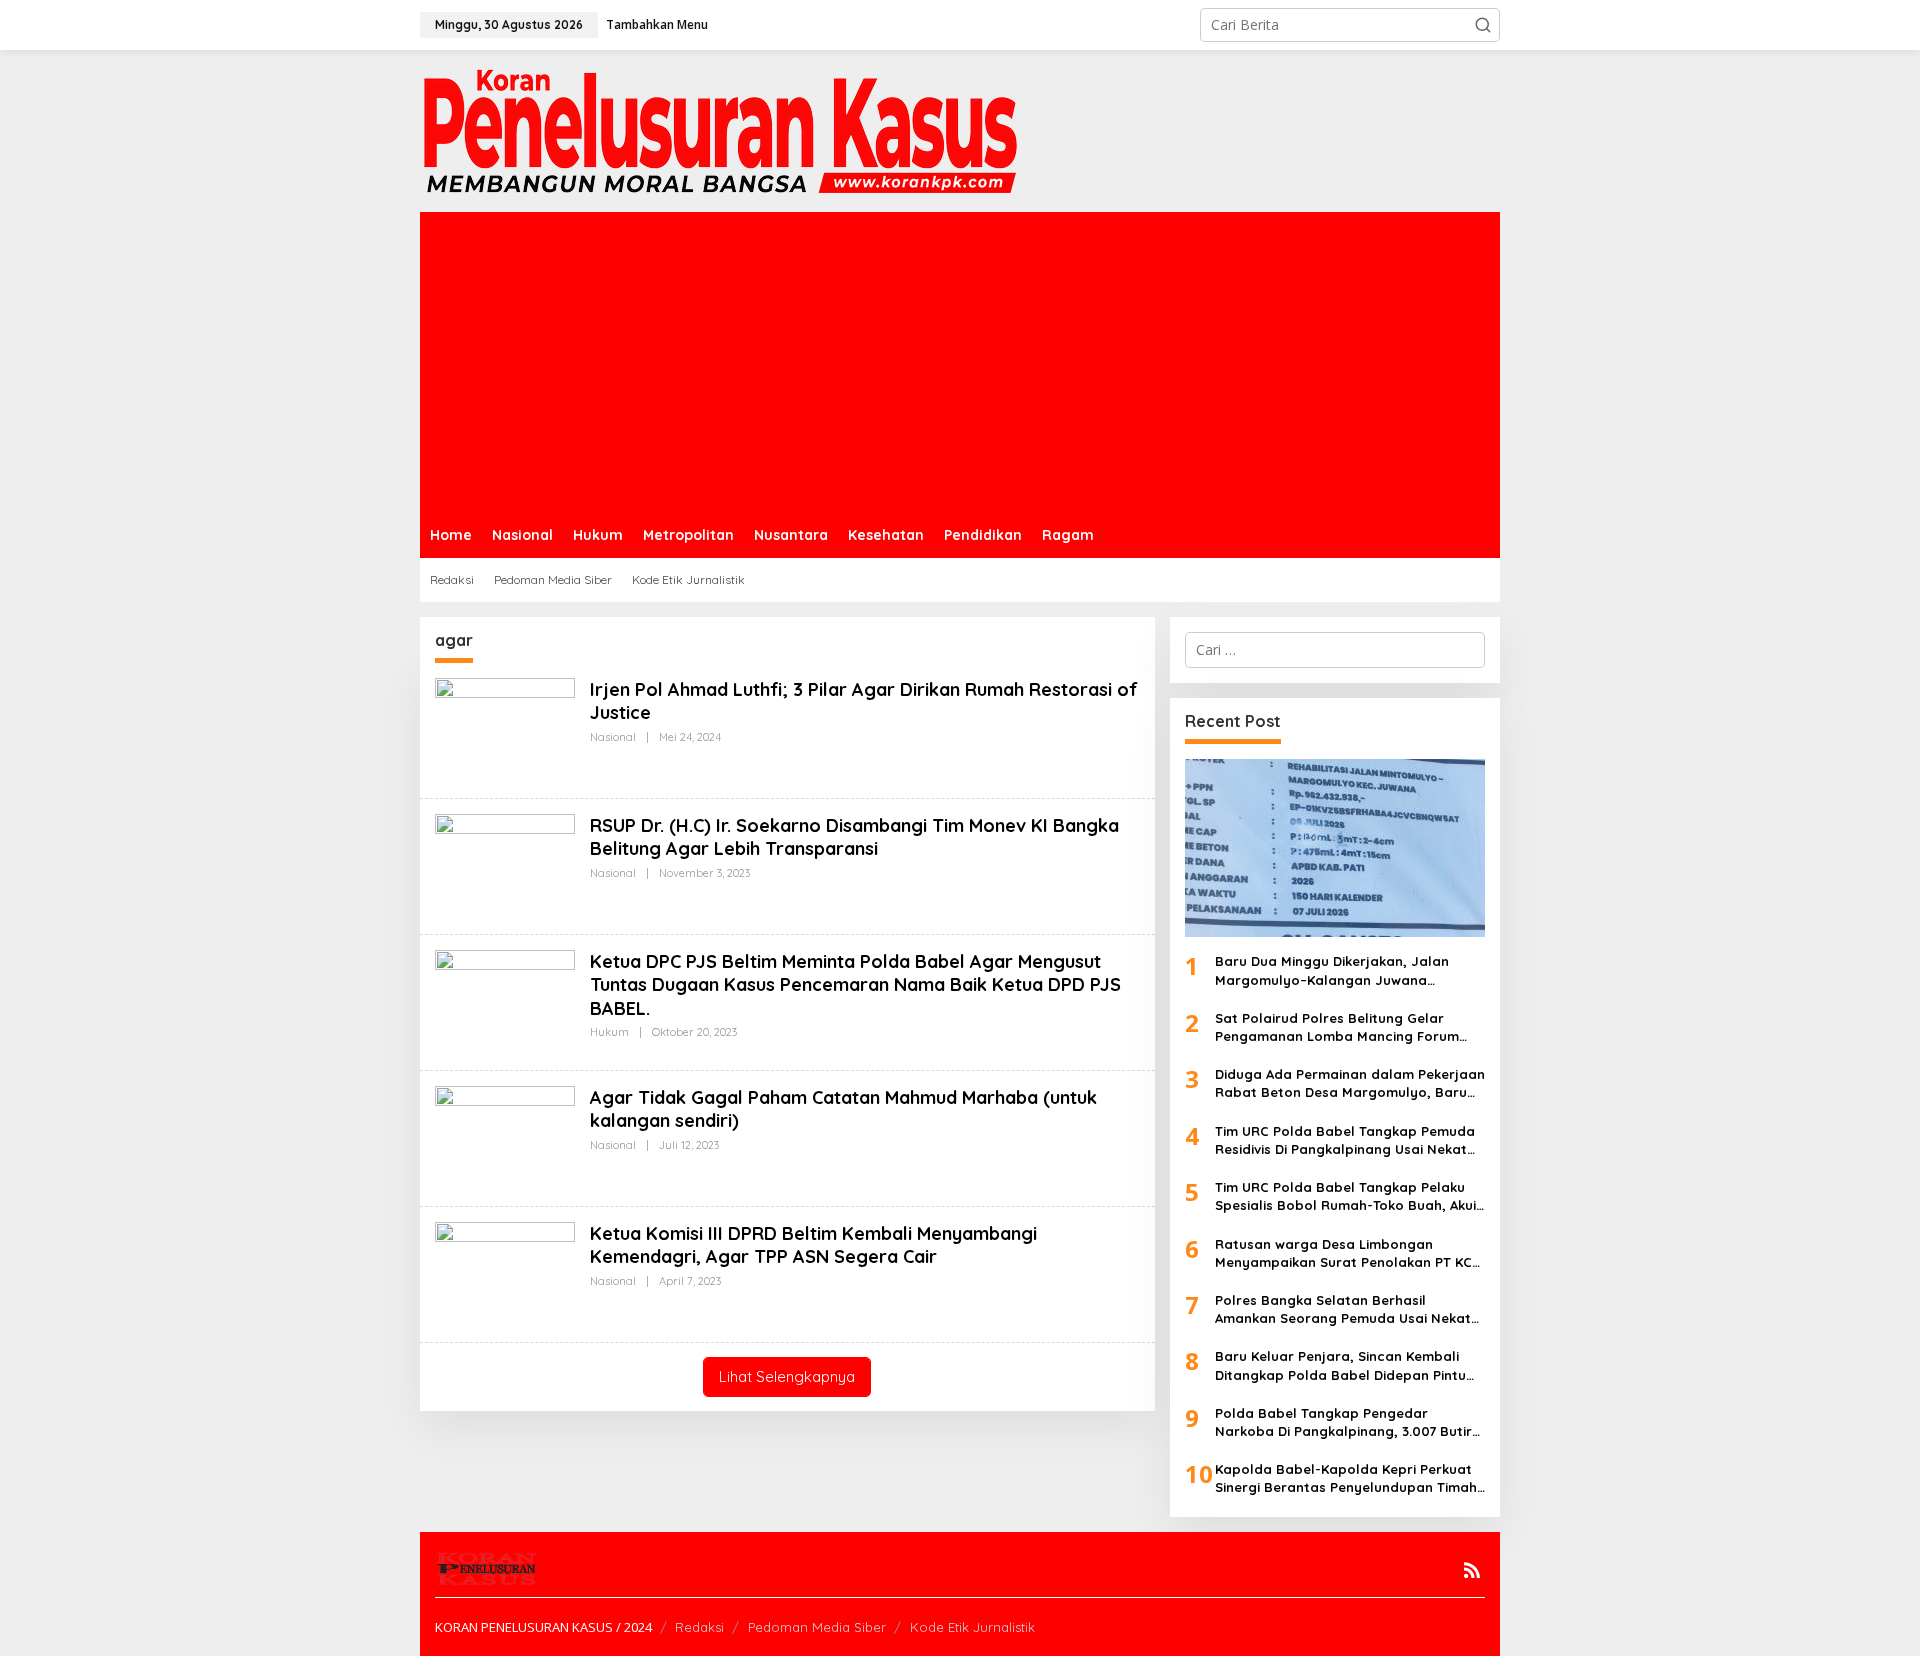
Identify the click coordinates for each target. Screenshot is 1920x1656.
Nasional (613, 737)
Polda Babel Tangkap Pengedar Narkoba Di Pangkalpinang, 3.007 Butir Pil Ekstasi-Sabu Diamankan (1343, 1422)
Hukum (609, 1032)
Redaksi (699, 1627)
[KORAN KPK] (720, 129)
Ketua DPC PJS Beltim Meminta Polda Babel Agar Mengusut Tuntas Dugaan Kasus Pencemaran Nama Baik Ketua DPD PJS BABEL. (855, 985)
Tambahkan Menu (657, 24)
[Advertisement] (960, 362)
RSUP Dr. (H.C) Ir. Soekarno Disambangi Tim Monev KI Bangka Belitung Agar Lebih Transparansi (854, 837)
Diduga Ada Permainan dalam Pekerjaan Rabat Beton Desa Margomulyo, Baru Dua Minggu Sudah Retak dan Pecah (1350, 1083)
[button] (1483, 25)
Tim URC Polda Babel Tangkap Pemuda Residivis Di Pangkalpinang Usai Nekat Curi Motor (1345, 1140)
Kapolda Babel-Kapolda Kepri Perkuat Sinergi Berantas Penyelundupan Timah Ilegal (1346, 1478)
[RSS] (1472, 1570)
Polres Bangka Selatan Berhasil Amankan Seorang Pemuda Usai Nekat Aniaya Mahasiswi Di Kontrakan (1343, 1309)
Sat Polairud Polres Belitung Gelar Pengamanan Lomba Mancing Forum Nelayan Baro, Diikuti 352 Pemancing (1337, 1027)
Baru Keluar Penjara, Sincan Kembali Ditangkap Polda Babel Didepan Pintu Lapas (1340, 1365)
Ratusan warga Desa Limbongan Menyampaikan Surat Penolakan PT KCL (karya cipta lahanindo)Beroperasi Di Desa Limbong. (1347, 1253)
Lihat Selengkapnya (787, 1376)
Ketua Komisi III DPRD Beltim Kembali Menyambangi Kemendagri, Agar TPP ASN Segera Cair (813, 1245)
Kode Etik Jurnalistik (972, 1627)
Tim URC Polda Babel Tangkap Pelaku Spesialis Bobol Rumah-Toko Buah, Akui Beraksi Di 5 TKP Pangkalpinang (1345, 1196)
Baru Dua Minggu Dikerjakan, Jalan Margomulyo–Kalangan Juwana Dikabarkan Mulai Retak (1332, 970)
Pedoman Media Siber (817, 1627)
